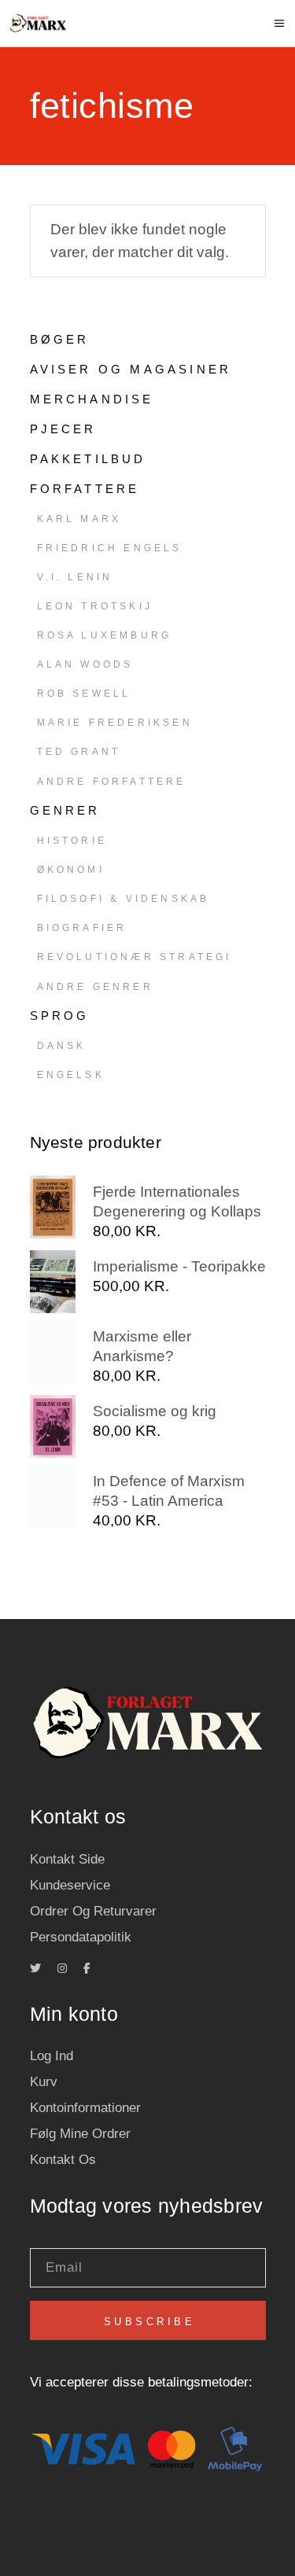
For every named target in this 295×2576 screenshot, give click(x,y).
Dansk (62, 1046)
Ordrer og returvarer (93, 1911)
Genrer (65, 810)
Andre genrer (95, 987)
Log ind (52, 2056)
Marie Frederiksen (115, 723)
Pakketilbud (88, 459)
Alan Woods (85, 664)
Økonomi (71, 870)
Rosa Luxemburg (105, 635)
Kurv (44, 2082)
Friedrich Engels (110, 548)
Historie (72, 841)
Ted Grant (79, 752)
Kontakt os (63, 2160)
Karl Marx (79, 519)
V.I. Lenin (75, 577)
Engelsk (71, 1075)
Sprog (60, 1016)
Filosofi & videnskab (124, 899)
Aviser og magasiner (131, 369)
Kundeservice (70, 1885)
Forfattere (85, 489)
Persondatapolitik (81, 1937)
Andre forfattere (112, 782)
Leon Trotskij (95, 606)
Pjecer (63, 429)
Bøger (60, 339)
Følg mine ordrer (80, 2134)
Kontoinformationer (85, 2108)
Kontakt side (67, 1859)
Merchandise (92, 399)
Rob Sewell (84, 694)
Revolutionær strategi (135, 957)
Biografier (82, 928)
